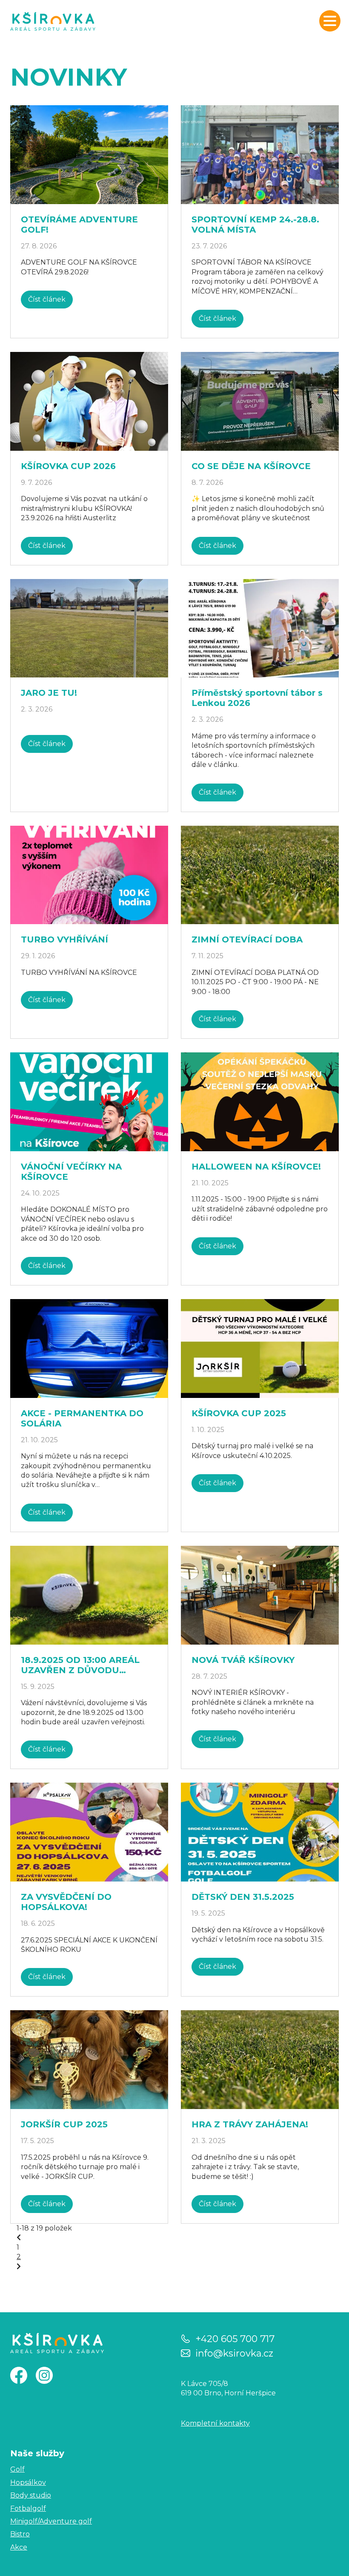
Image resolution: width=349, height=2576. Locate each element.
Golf (17, 2469)
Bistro (20, 2534)
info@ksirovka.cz (234, 2353)
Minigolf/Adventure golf (51, 2521)
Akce (19, 2547)
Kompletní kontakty (215, 2423)
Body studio (31, 2495)
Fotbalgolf (28, 2508)
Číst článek (47, 299)
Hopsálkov (28, 2482)
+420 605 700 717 (235, 2338)
